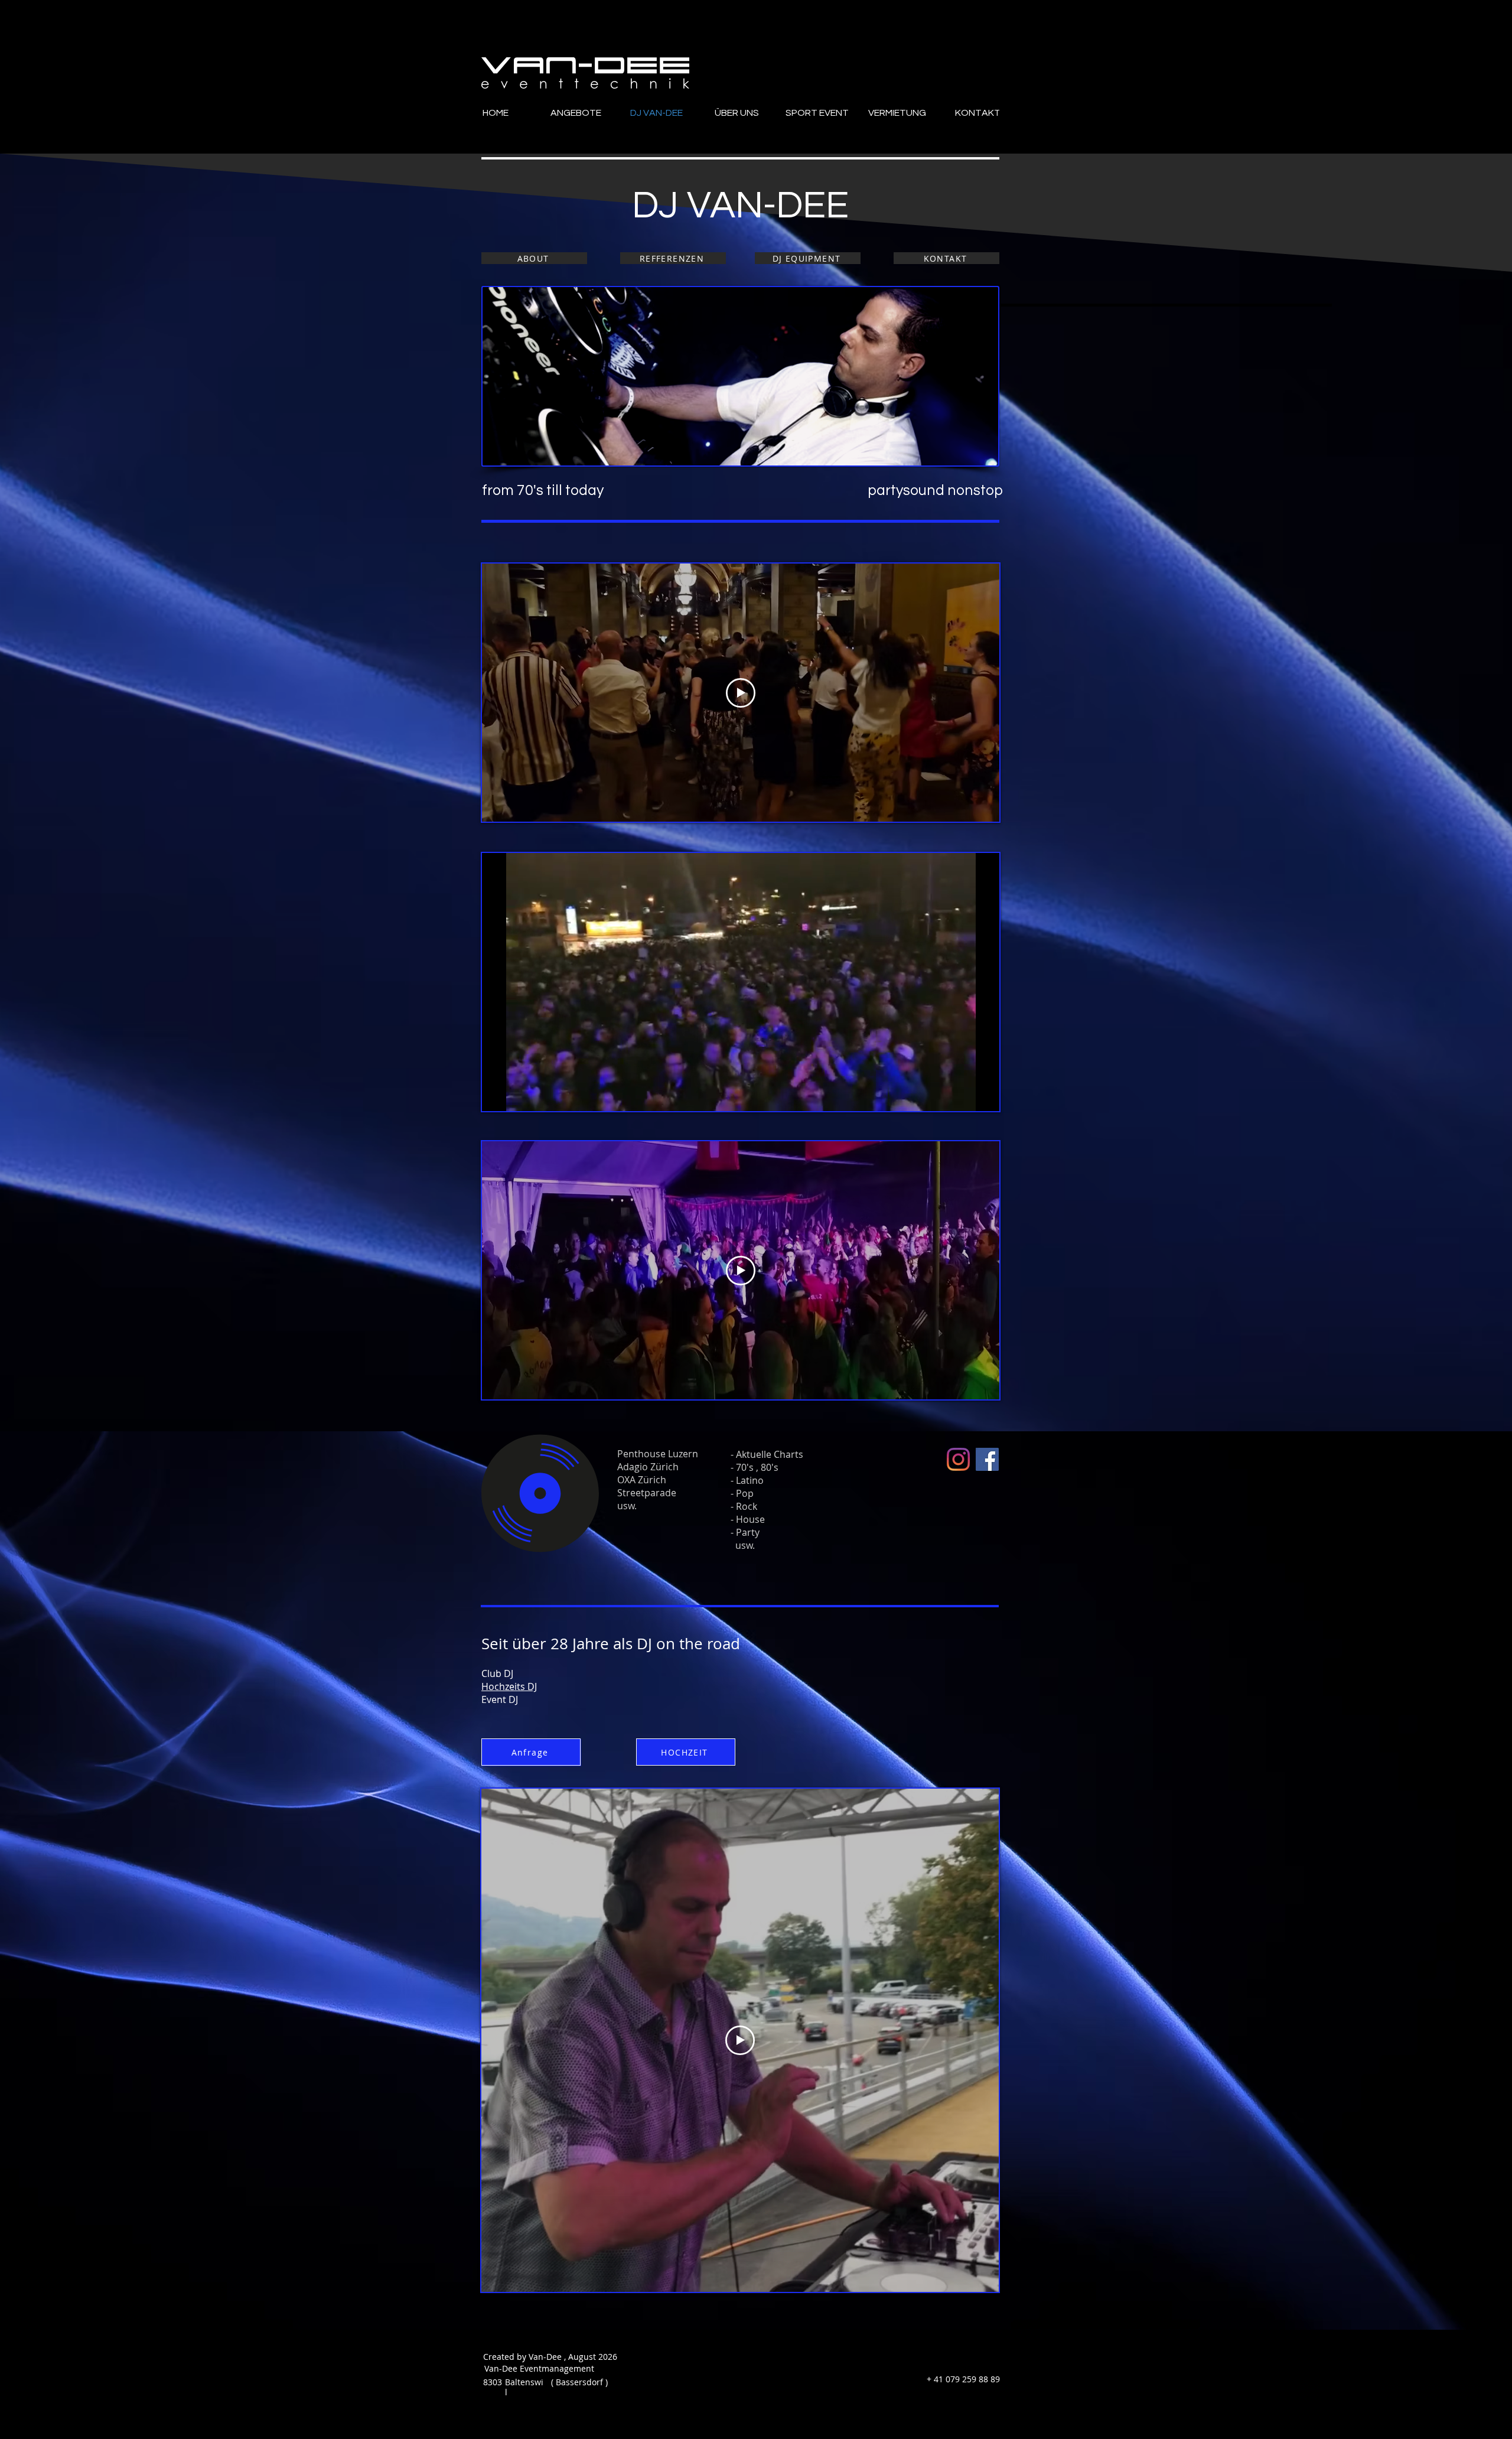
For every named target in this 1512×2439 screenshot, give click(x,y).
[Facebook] (987, 1459)
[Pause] (497, 1095)
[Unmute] (517, 1095)
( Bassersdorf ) (579, 2382)
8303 (493, 2382)
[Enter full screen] (983, 1095)
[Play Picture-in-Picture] (963, 1095)
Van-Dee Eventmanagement (532, 2368)
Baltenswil (524, 2387)
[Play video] (741, 693)
